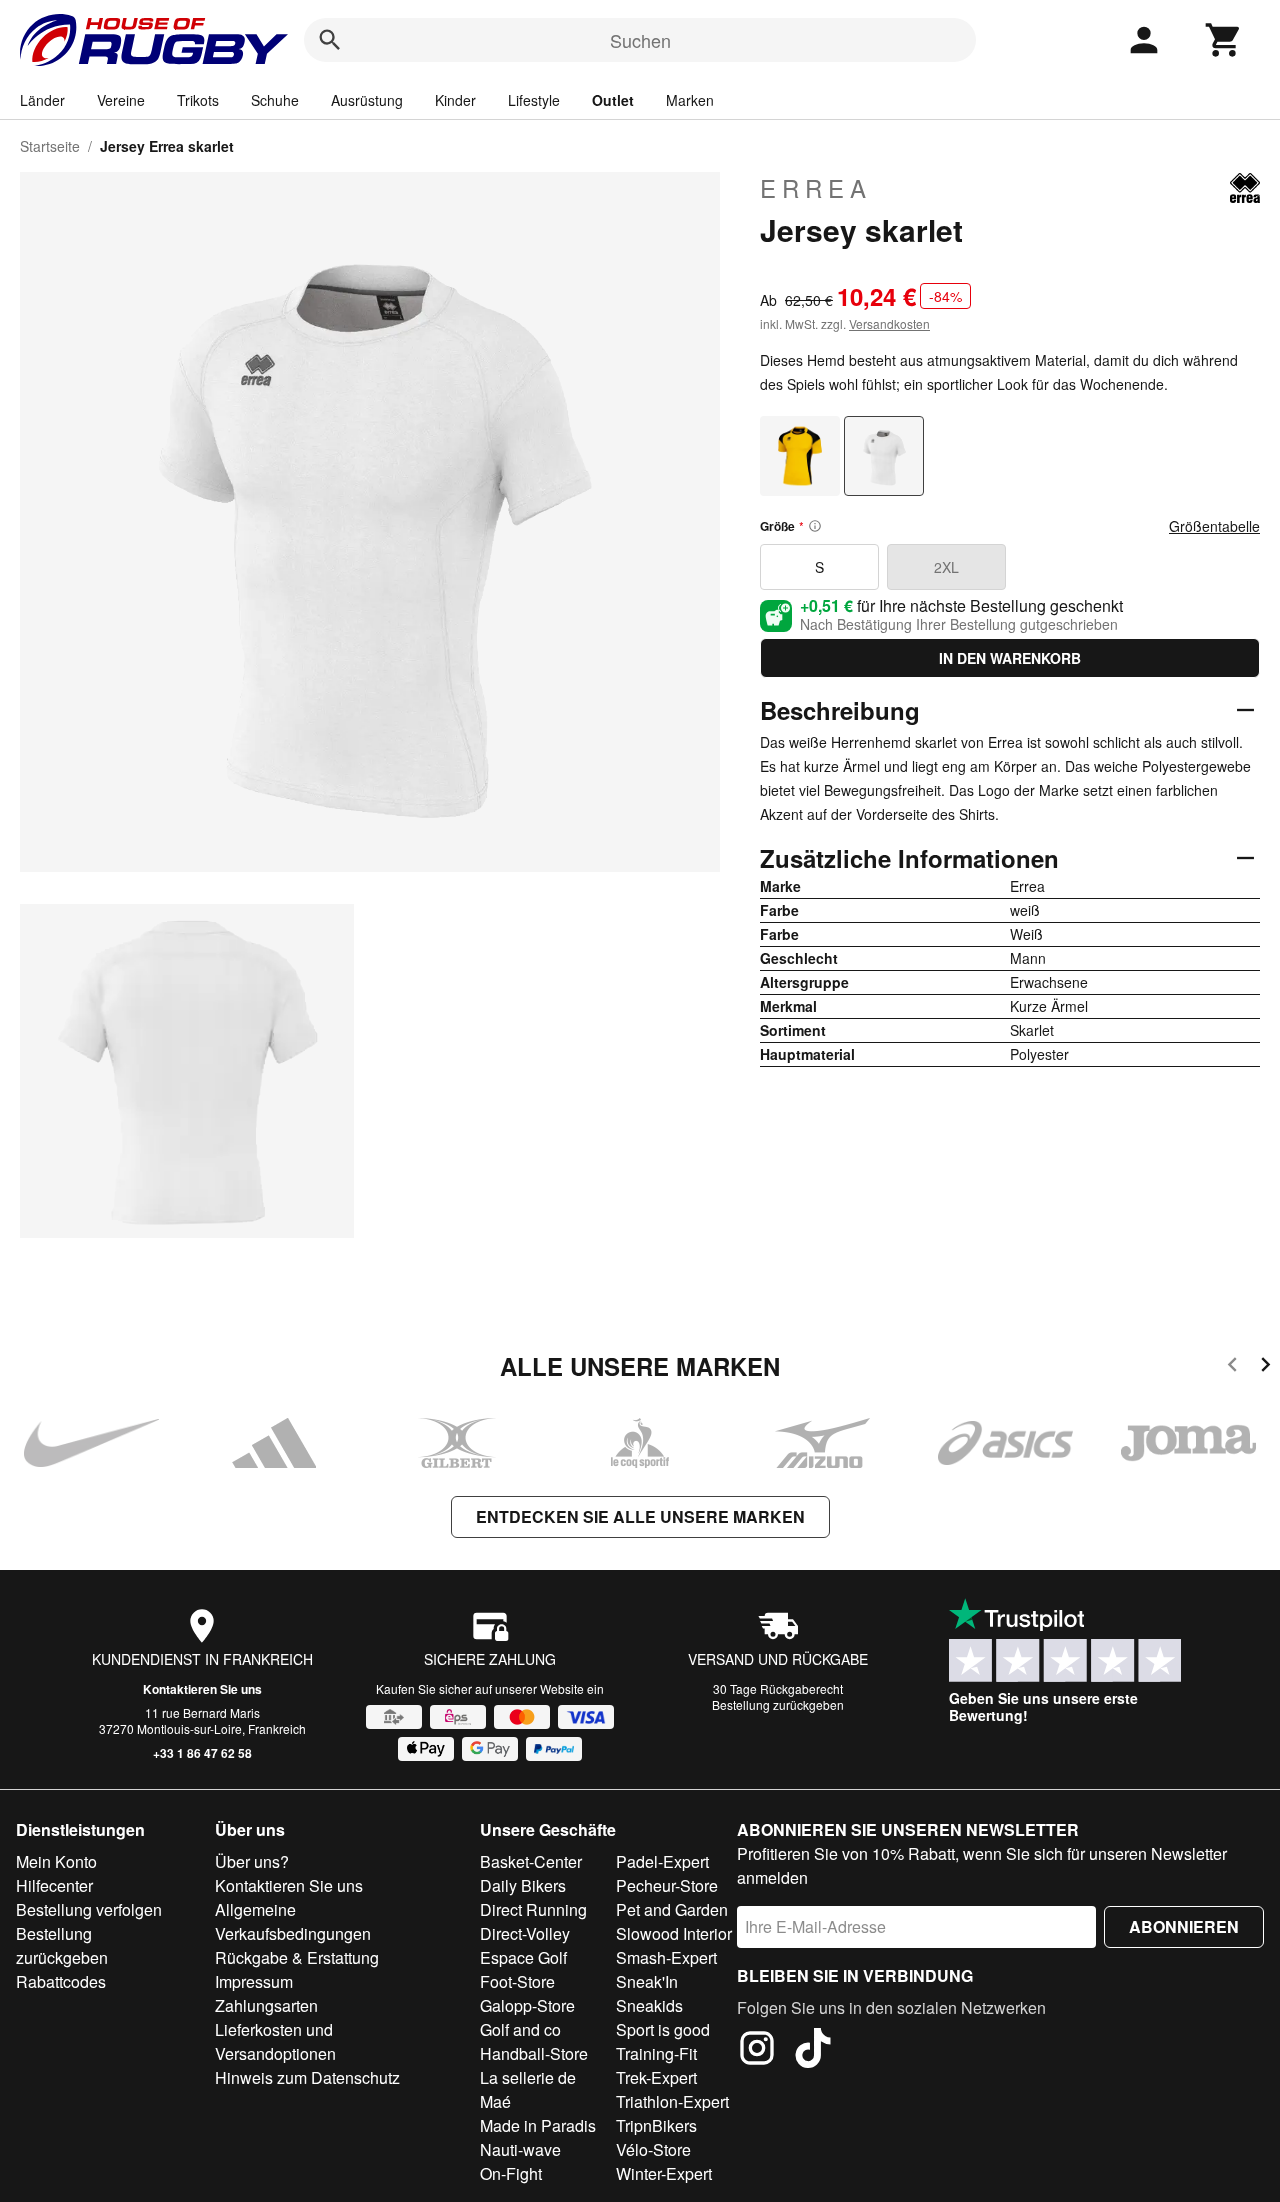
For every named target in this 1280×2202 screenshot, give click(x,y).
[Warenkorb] (1224, 40)
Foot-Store (517, 1981)
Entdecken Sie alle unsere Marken (640, 1516)
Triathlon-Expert (672, 2101)
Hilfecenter (54, 1885)
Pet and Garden (672, 1909)
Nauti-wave (520, 2149)
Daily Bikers (523, 1885)
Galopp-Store (527, 2005)
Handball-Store (534, 2053)
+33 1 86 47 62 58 (202, 1753)
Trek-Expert (656, 2077)
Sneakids (649, 2005)
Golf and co (520, 2029)
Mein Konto (56, 1861)
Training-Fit (656, 2053)
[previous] (1232, 1367)
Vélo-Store (653, 2149)
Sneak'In (647, 1981)
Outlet (613, 100)
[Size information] (815, 526)
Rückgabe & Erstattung (297, 1957)
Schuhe (275, 100)
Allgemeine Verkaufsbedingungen (293, 1921)
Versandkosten (889, 323)
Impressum (254, 1981)
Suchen (640, 40)
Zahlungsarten (266, 2005)
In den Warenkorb (1010, 658)
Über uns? (252, 1861)
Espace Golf (523, 1957)
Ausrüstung (367, 100)
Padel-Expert (662, 1861)
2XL (946, 567)
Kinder (455, 100)
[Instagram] (757, 2051)
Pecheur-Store (667, 1885)
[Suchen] (330, 40)
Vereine (121, 100)
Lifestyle (534, 100)
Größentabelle (1214, 526)
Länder (42, 100)
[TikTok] (813, 2051)
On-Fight (511, 2173)
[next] (1265, 1367)
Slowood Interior (674, 1933)
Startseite (50, 146)
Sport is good (663, 2029)
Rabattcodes (61, 1981)
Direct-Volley (525, 1933)
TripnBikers (656, 2125)
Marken (690, 100)
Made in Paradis (538, 2125)
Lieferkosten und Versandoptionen (275, 2041)
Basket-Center (531, 1861)
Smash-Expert (666, 1957)
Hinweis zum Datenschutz (307, 2077)
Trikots (198, 100)
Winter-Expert (664, 2173)
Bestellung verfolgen (89, 1909)
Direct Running (533, 1909)
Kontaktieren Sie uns (202, 1689)
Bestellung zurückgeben (778, 1704)
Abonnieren (1184, 1926)
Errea (816, 188)
